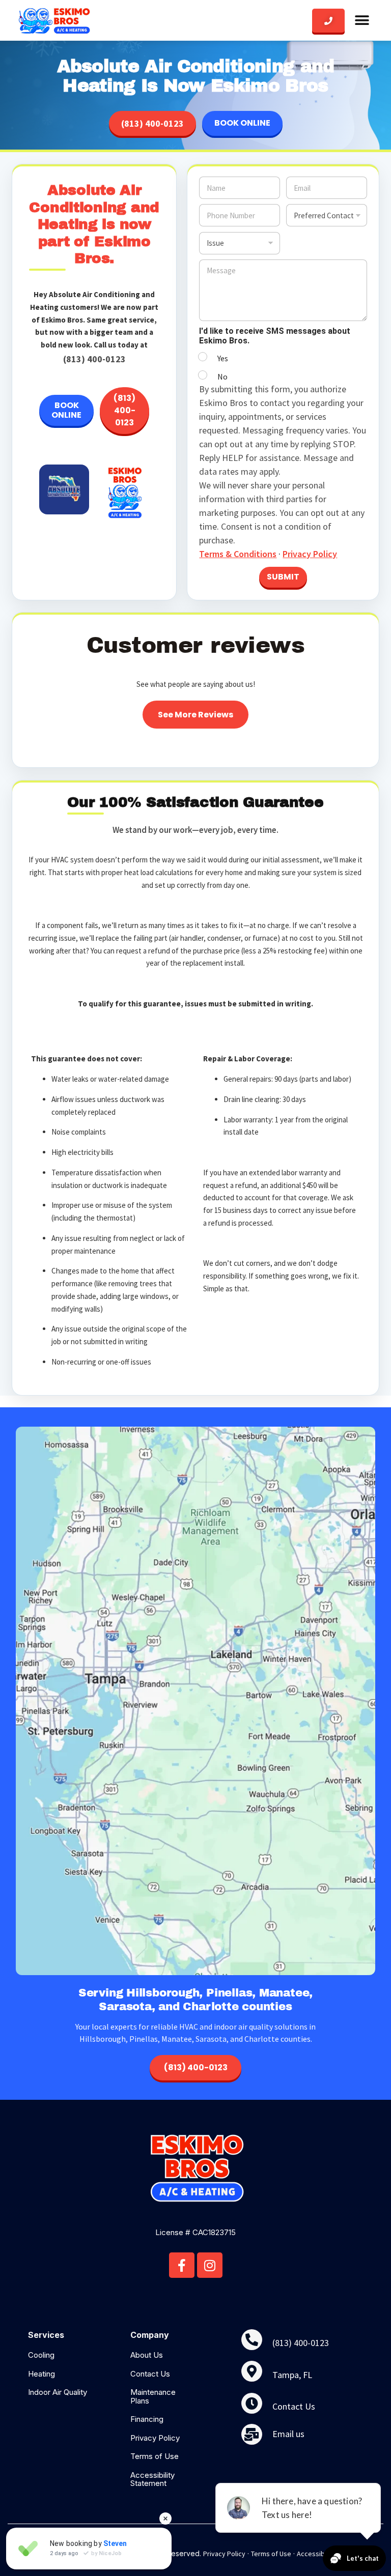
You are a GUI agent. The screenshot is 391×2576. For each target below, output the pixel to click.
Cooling (41, 2355)
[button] (362, 20)
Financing (147, 2419)
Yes (223, 358)
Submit (283, 577)
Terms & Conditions (238, 554)
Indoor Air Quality (58, 2392)
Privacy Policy (310, 554)
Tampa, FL (292, 2375)
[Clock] (252, 2403)
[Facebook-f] (182, 2265)
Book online (242, 123)
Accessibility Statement (152, 2479)
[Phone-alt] (252, 2340)
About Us (147, 2355)
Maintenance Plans (153, 2396)
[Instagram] (210, 2265)
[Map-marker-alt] (252, 2371)
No (222, 377)
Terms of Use (155, 2456)
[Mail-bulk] (252, 2434)
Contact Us (150, 2374)
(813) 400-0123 (152, 123)
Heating (41, 2374)
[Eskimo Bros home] (54, 20)
